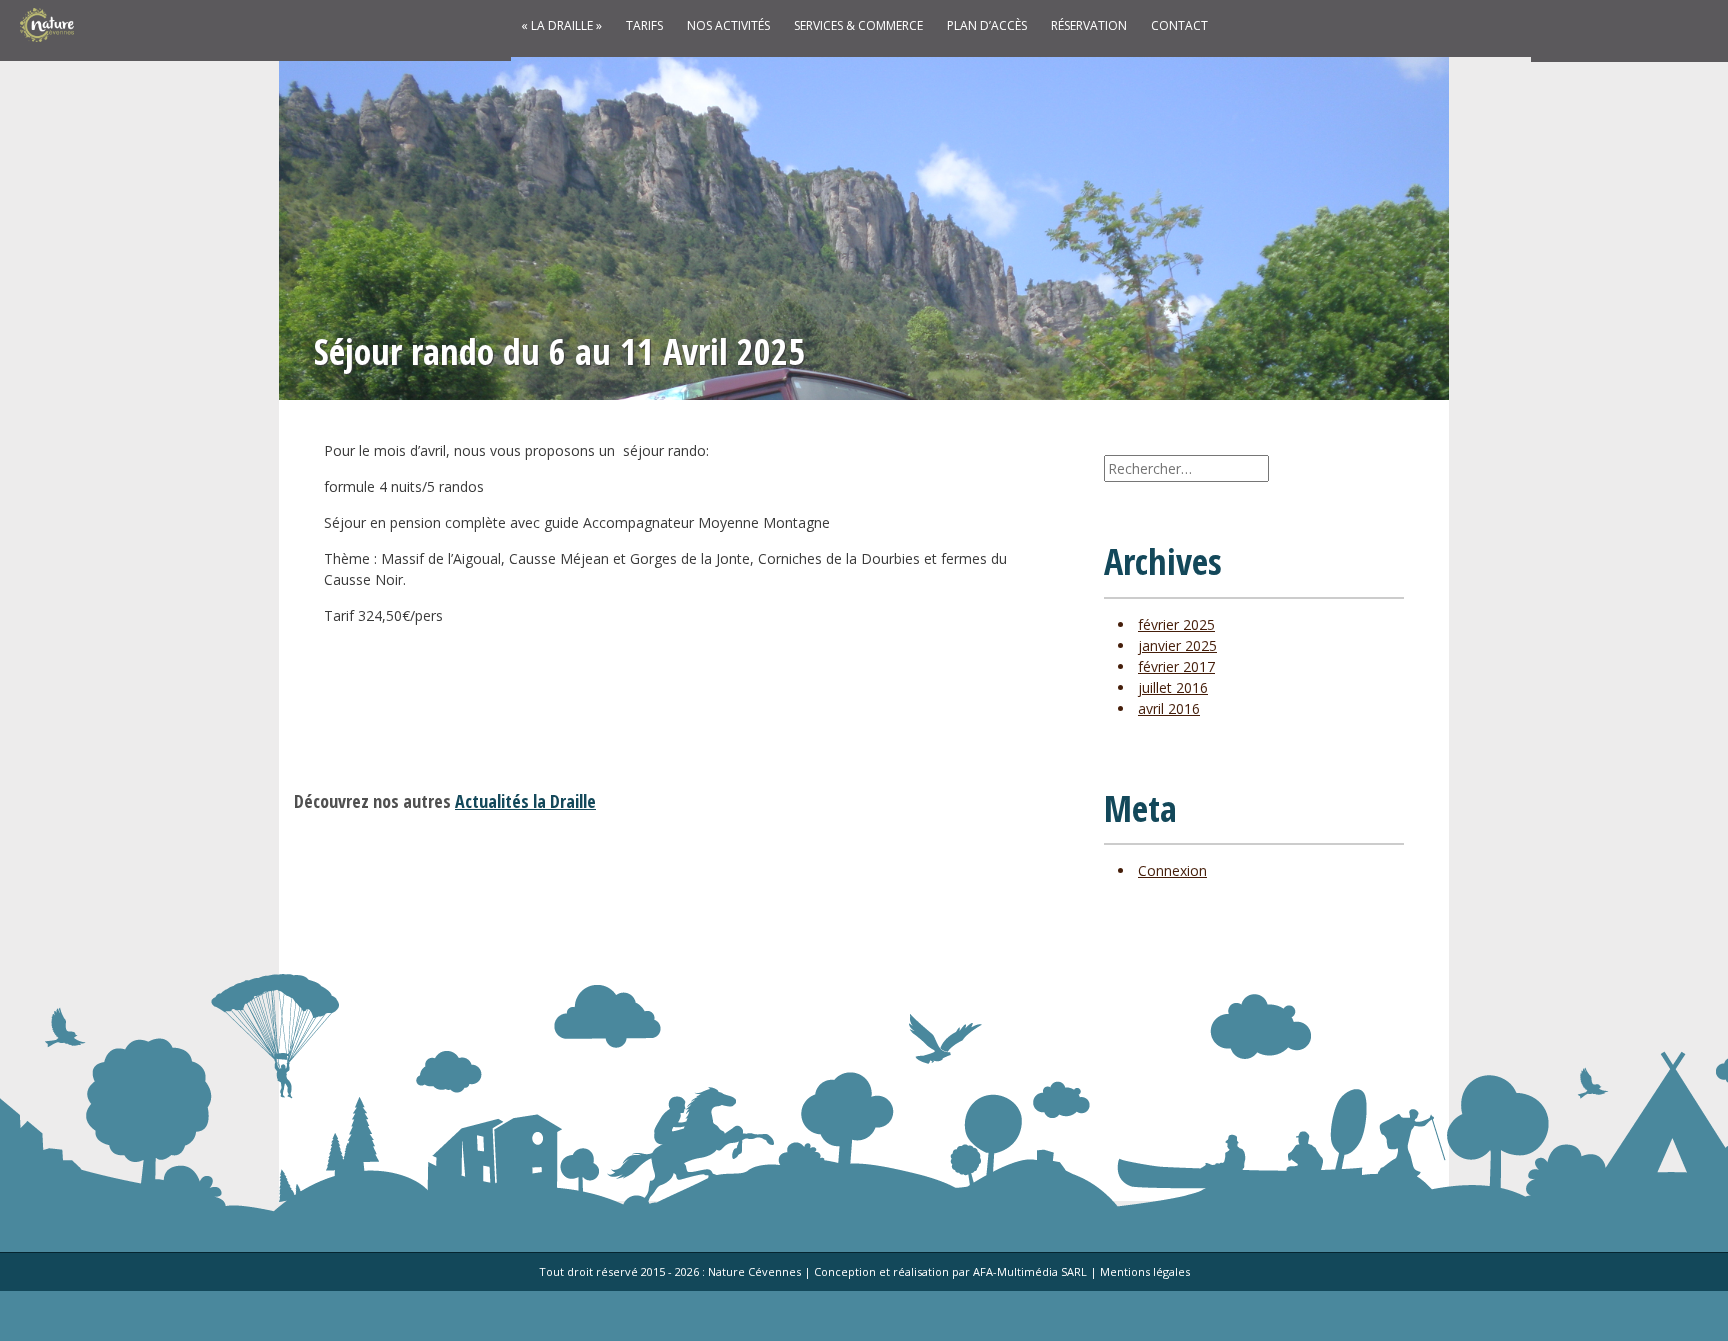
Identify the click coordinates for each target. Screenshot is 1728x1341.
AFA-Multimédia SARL (1030, 1271)
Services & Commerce (858, 25)
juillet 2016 (1173, 687)
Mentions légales (1145, 1271)
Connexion (1172, 870)
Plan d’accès (987, 25)
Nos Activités (728, 25)
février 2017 (1176, 666)
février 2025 (1176, 624)
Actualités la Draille (525, 801)
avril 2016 (1169, 708)
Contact (1179, 25)
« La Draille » (561, 25)
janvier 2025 (1177, 645)
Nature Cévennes (754, 1271)
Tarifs (644, 25)
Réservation (1089, 25)
